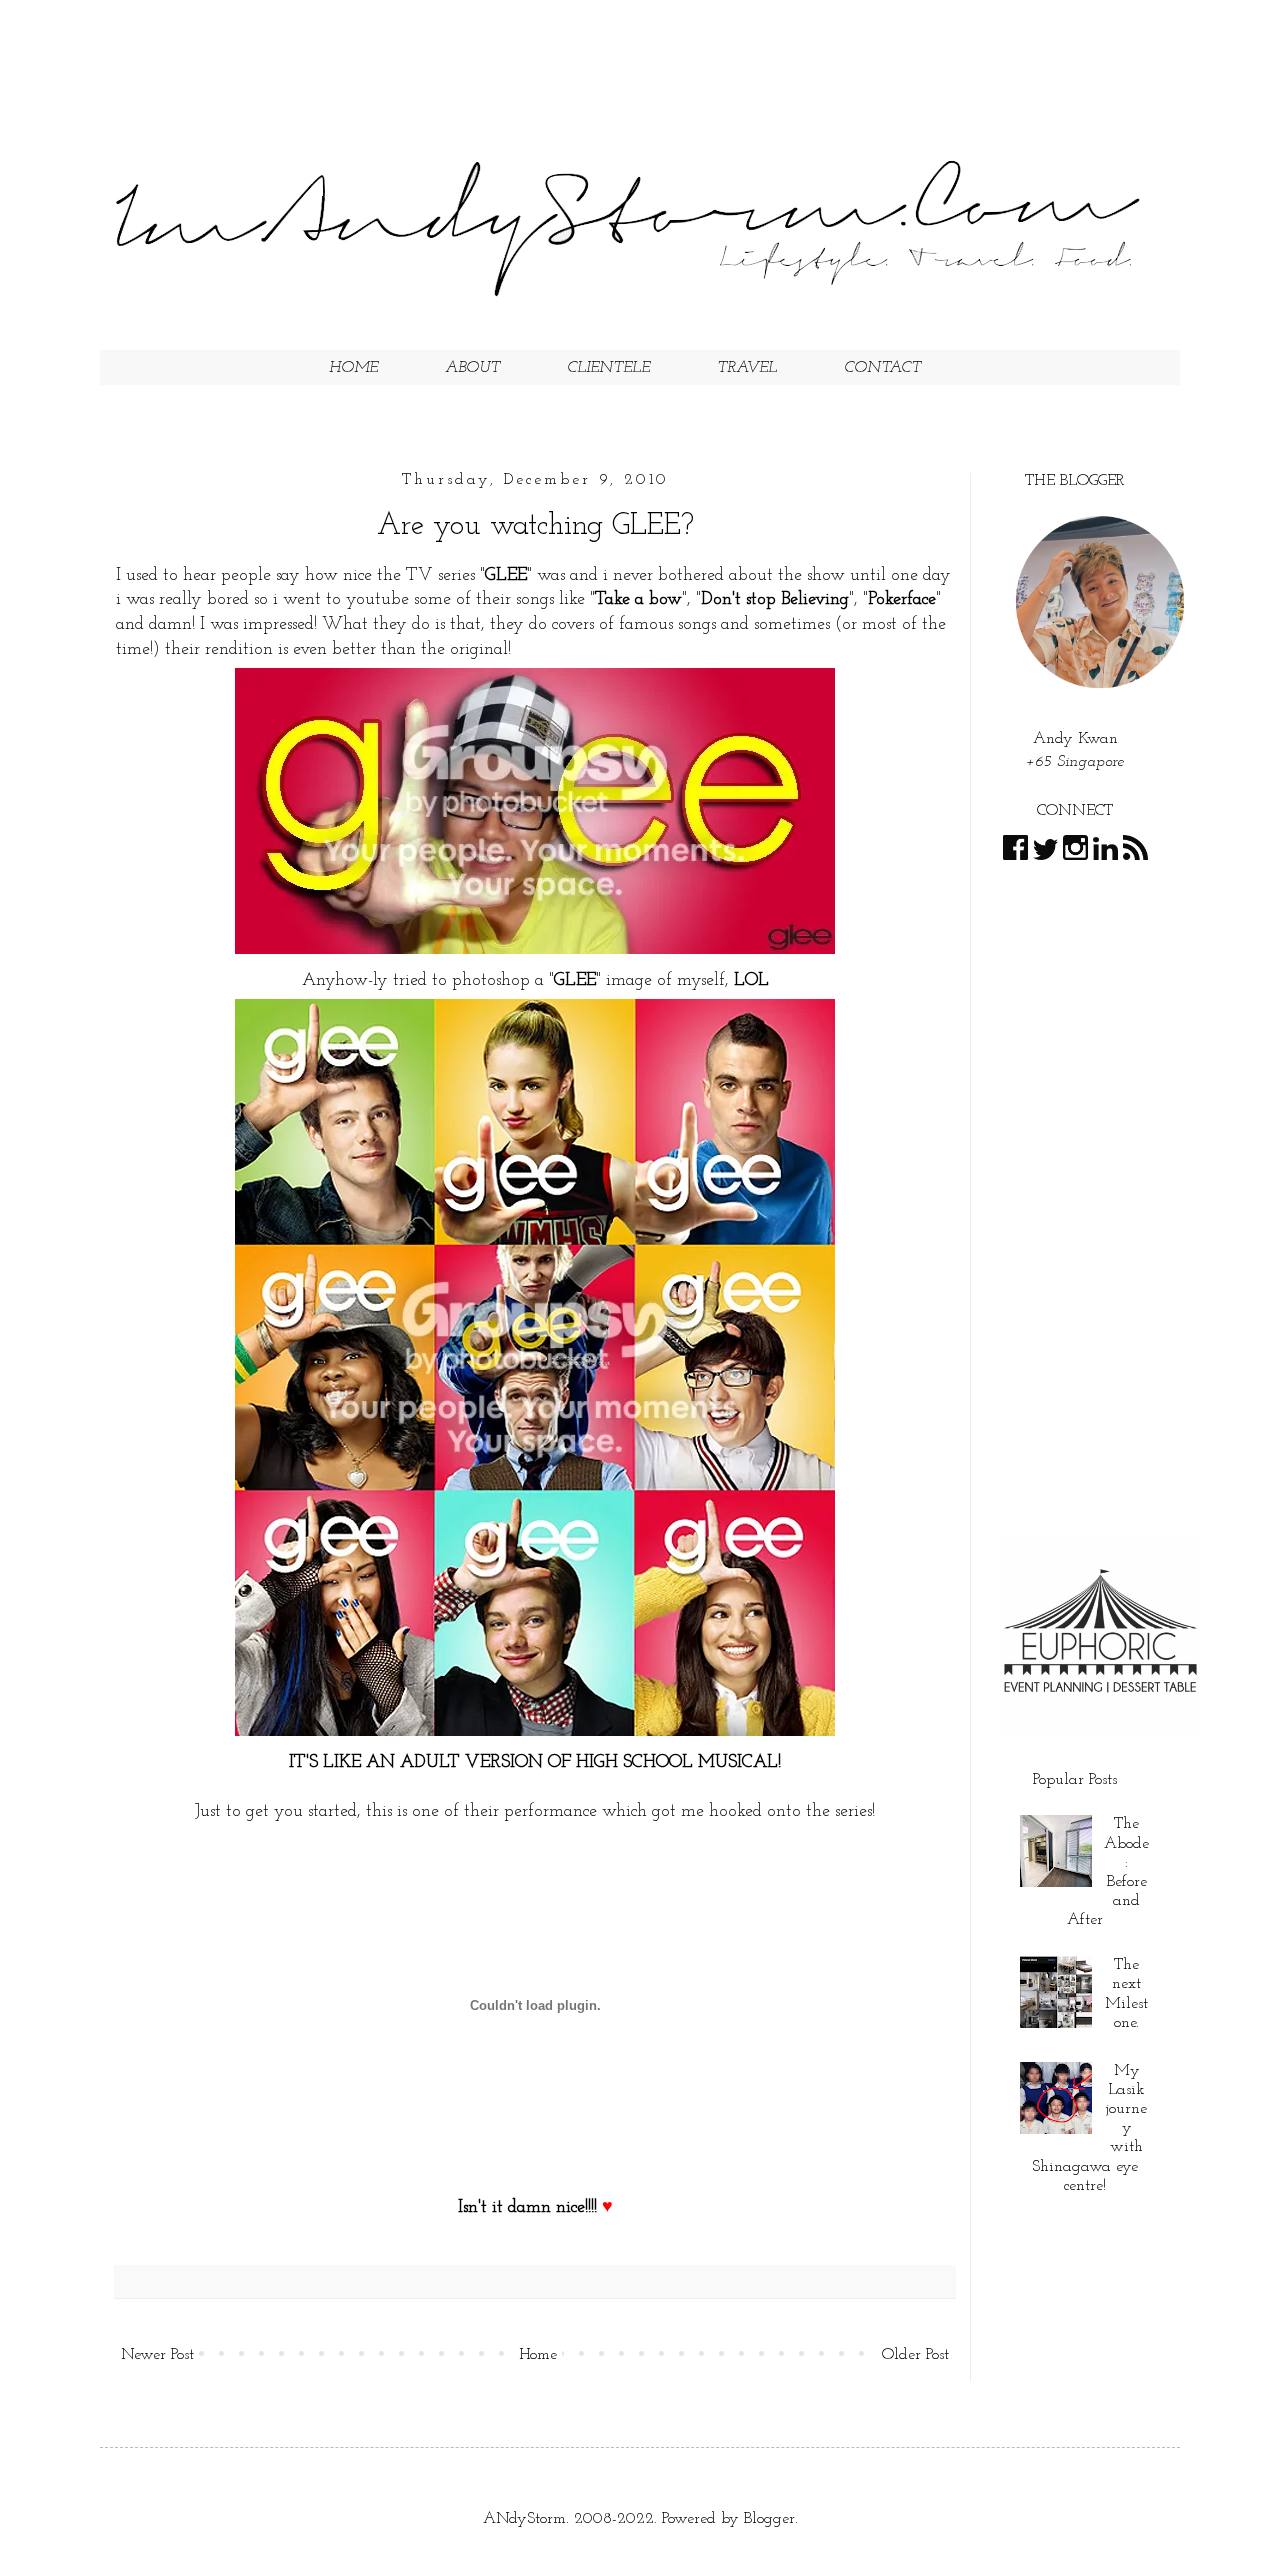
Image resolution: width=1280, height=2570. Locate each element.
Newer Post (157, 2355)
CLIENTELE (608, 368)
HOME (353, 368)
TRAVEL (747, 368)
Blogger (769, 2519)
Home (538, 2355)
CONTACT (882, 368)
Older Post (915, 2355)
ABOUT (472, 368)
